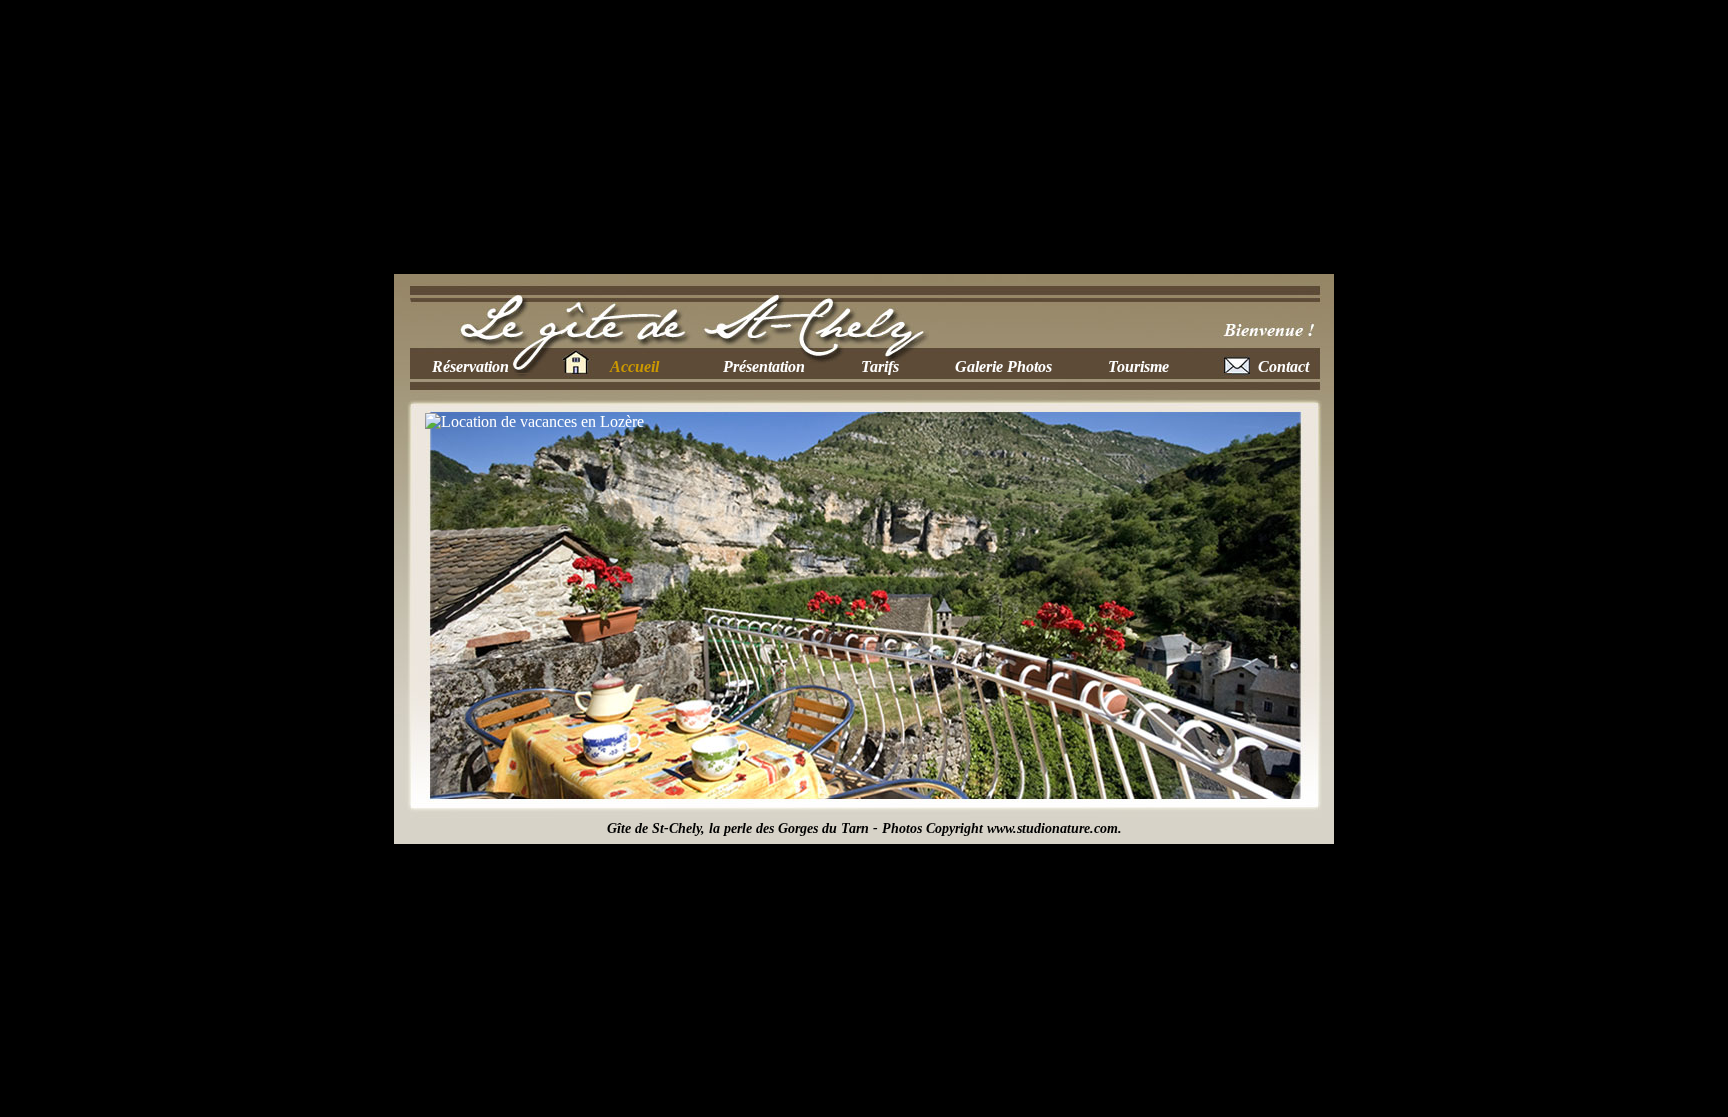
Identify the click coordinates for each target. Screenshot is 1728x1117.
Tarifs (880, 366)
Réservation (470, 366)
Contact (1283, 366)
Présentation (764, 366)
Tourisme (1138, 366)
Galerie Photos (1003, 366)
